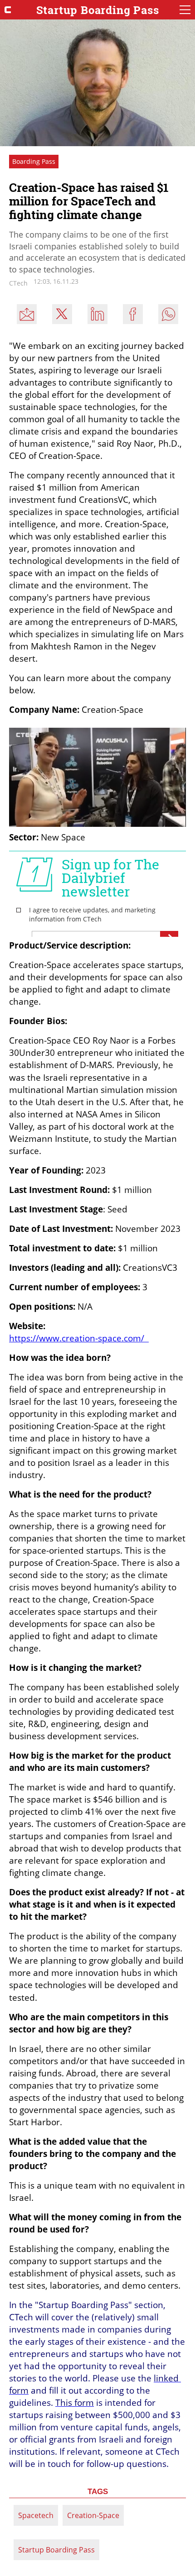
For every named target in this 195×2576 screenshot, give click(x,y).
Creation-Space (93, 2515)
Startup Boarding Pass (56, 2550)
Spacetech (36, 2515)
